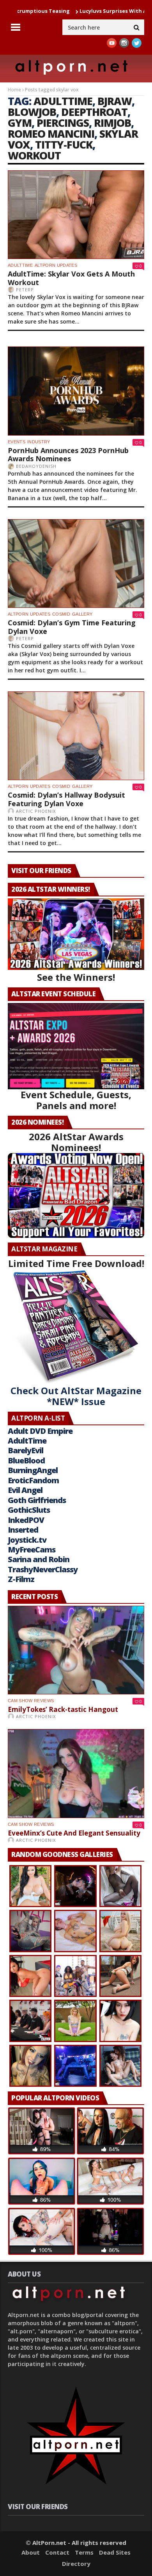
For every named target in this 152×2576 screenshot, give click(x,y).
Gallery (82, 614)
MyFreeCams (32, 1550)
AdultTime (20, 265)
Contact (57, 2552)
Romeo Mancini (51, 134)
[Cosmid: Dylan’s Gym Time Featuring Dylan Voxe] (76, 563)
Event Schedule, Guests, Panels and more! (76, 1100)
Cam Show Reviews (31, 1701)
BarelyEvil (26, 1450)
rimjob (112, 123)
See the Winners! (76, 977)
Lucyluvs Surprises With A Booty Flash (88, 11)
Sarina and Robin (39, 1559)
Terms (84, 2552)
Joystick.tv (27, 1540)
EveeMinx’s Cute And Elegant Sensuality (74, 1833)
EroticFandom (33, 1480)
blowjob (32, 112)
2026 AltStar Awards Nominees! (76, 1142)
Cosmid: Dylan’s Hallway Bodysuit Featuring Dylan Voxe (66, 799)
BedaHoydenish (36, 466)
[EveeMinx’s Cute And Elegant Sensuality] (76, 1773)
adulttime (63, 101)
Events (17, 442)
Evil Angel (25, 1490)
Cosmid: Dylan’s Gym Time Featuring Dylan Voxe (72, 627)
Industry (39, 442)
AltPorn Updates (56, 265)
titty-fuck (64, 144)
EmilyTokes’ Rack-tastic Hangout (63, 1709)
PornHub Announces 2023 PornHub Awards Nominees (68, 455)
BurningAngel (33, 1470)
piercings (63, 123)
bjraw (115, 101)
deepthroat (94, 112)
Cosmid (61, 614)
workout (34, 155)
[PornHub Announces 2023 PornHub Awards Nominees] (76, 391)
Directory (76, 2564)
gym (20, 123)
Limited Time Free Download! (76, 1263)
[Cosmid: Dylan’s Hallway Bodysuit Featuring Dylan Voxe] (76, 736)
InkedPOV (26, 1520)
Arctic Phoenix (36, 811)
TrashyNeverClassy (43, 1569)
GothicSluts (29, 1510)
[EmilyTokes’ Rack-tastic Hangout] (76, 1650)
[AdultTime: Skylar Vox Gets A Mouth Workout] (76, 215)
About (31, 2552)
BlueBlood (26, 1460)
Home (14, 90)
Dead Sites (115, 2552)
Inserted (23, 1530)
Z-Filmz (21, 1579)
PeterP (25, 290)
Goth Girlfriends (37, 1500)
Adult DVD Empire (40, 1431)
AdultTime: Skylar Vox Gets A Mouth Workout (71, 278)
